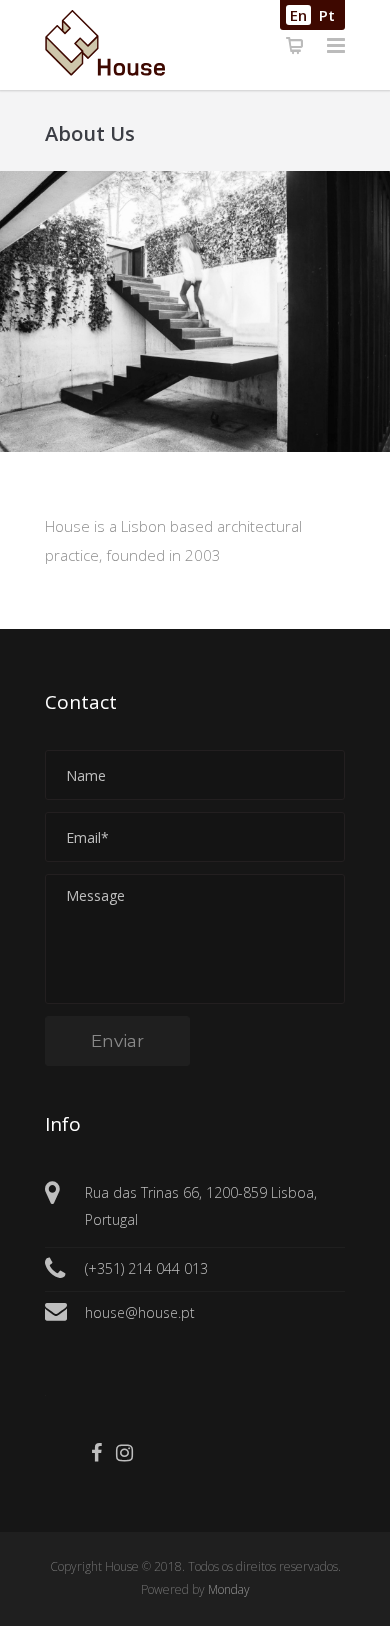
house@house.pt (140, 1312)
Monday (229, 1589)
